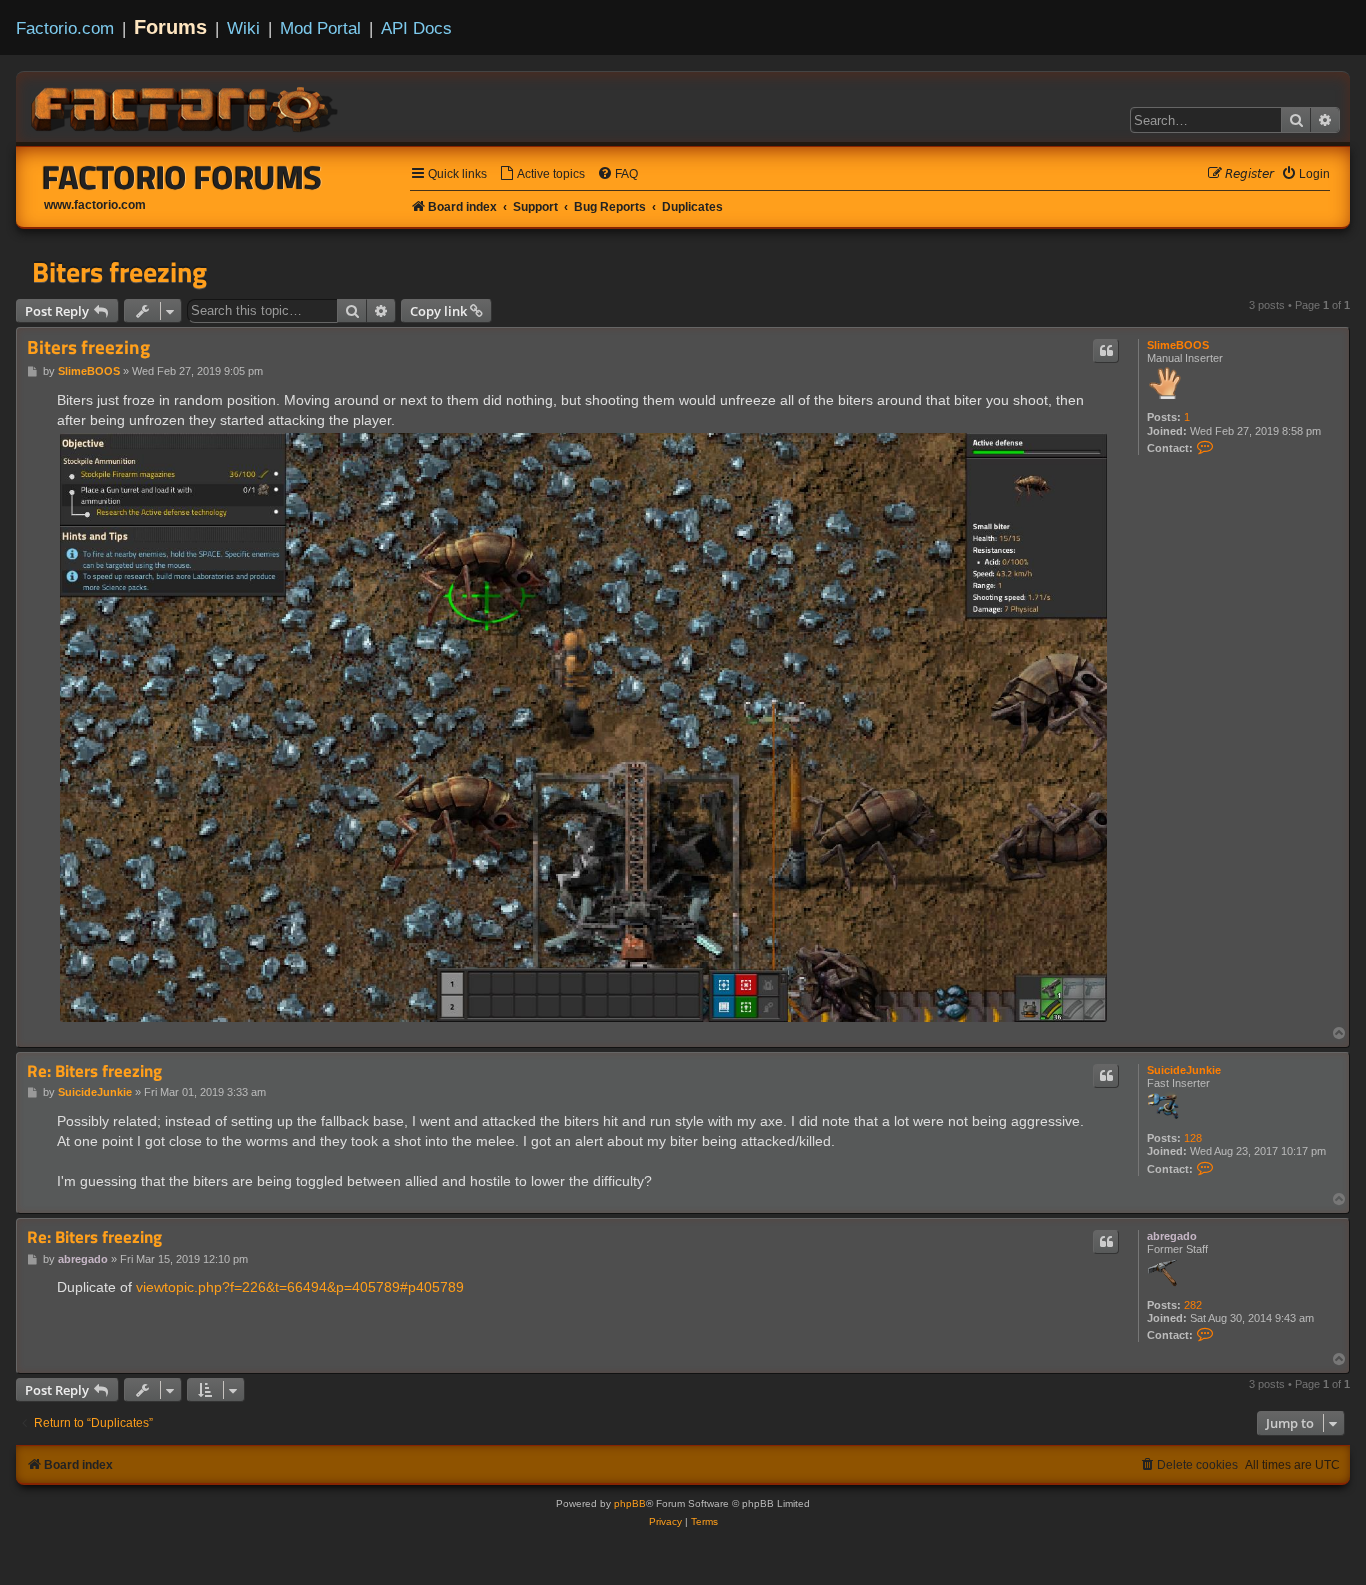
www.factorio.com (95, 205)
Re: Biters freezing (94, 1071)
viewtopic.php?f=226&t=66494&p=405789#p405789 (300, 1287)
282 (1193, 1305)
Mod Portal (320, 28)
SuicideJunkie (1184, 1070)
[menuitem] (542, 174)
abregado (1172, 1236)
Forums (170, 27)
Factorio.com (65, 28)
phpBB (630, 1503)
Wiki (243, 28)
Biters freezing (119, 272)
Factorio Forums (182, 177)
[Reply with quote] (1106, 351)
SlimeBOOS (1178, 345)
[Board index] (186, 106)
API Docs (416, 28)
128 (1193, 1138)
